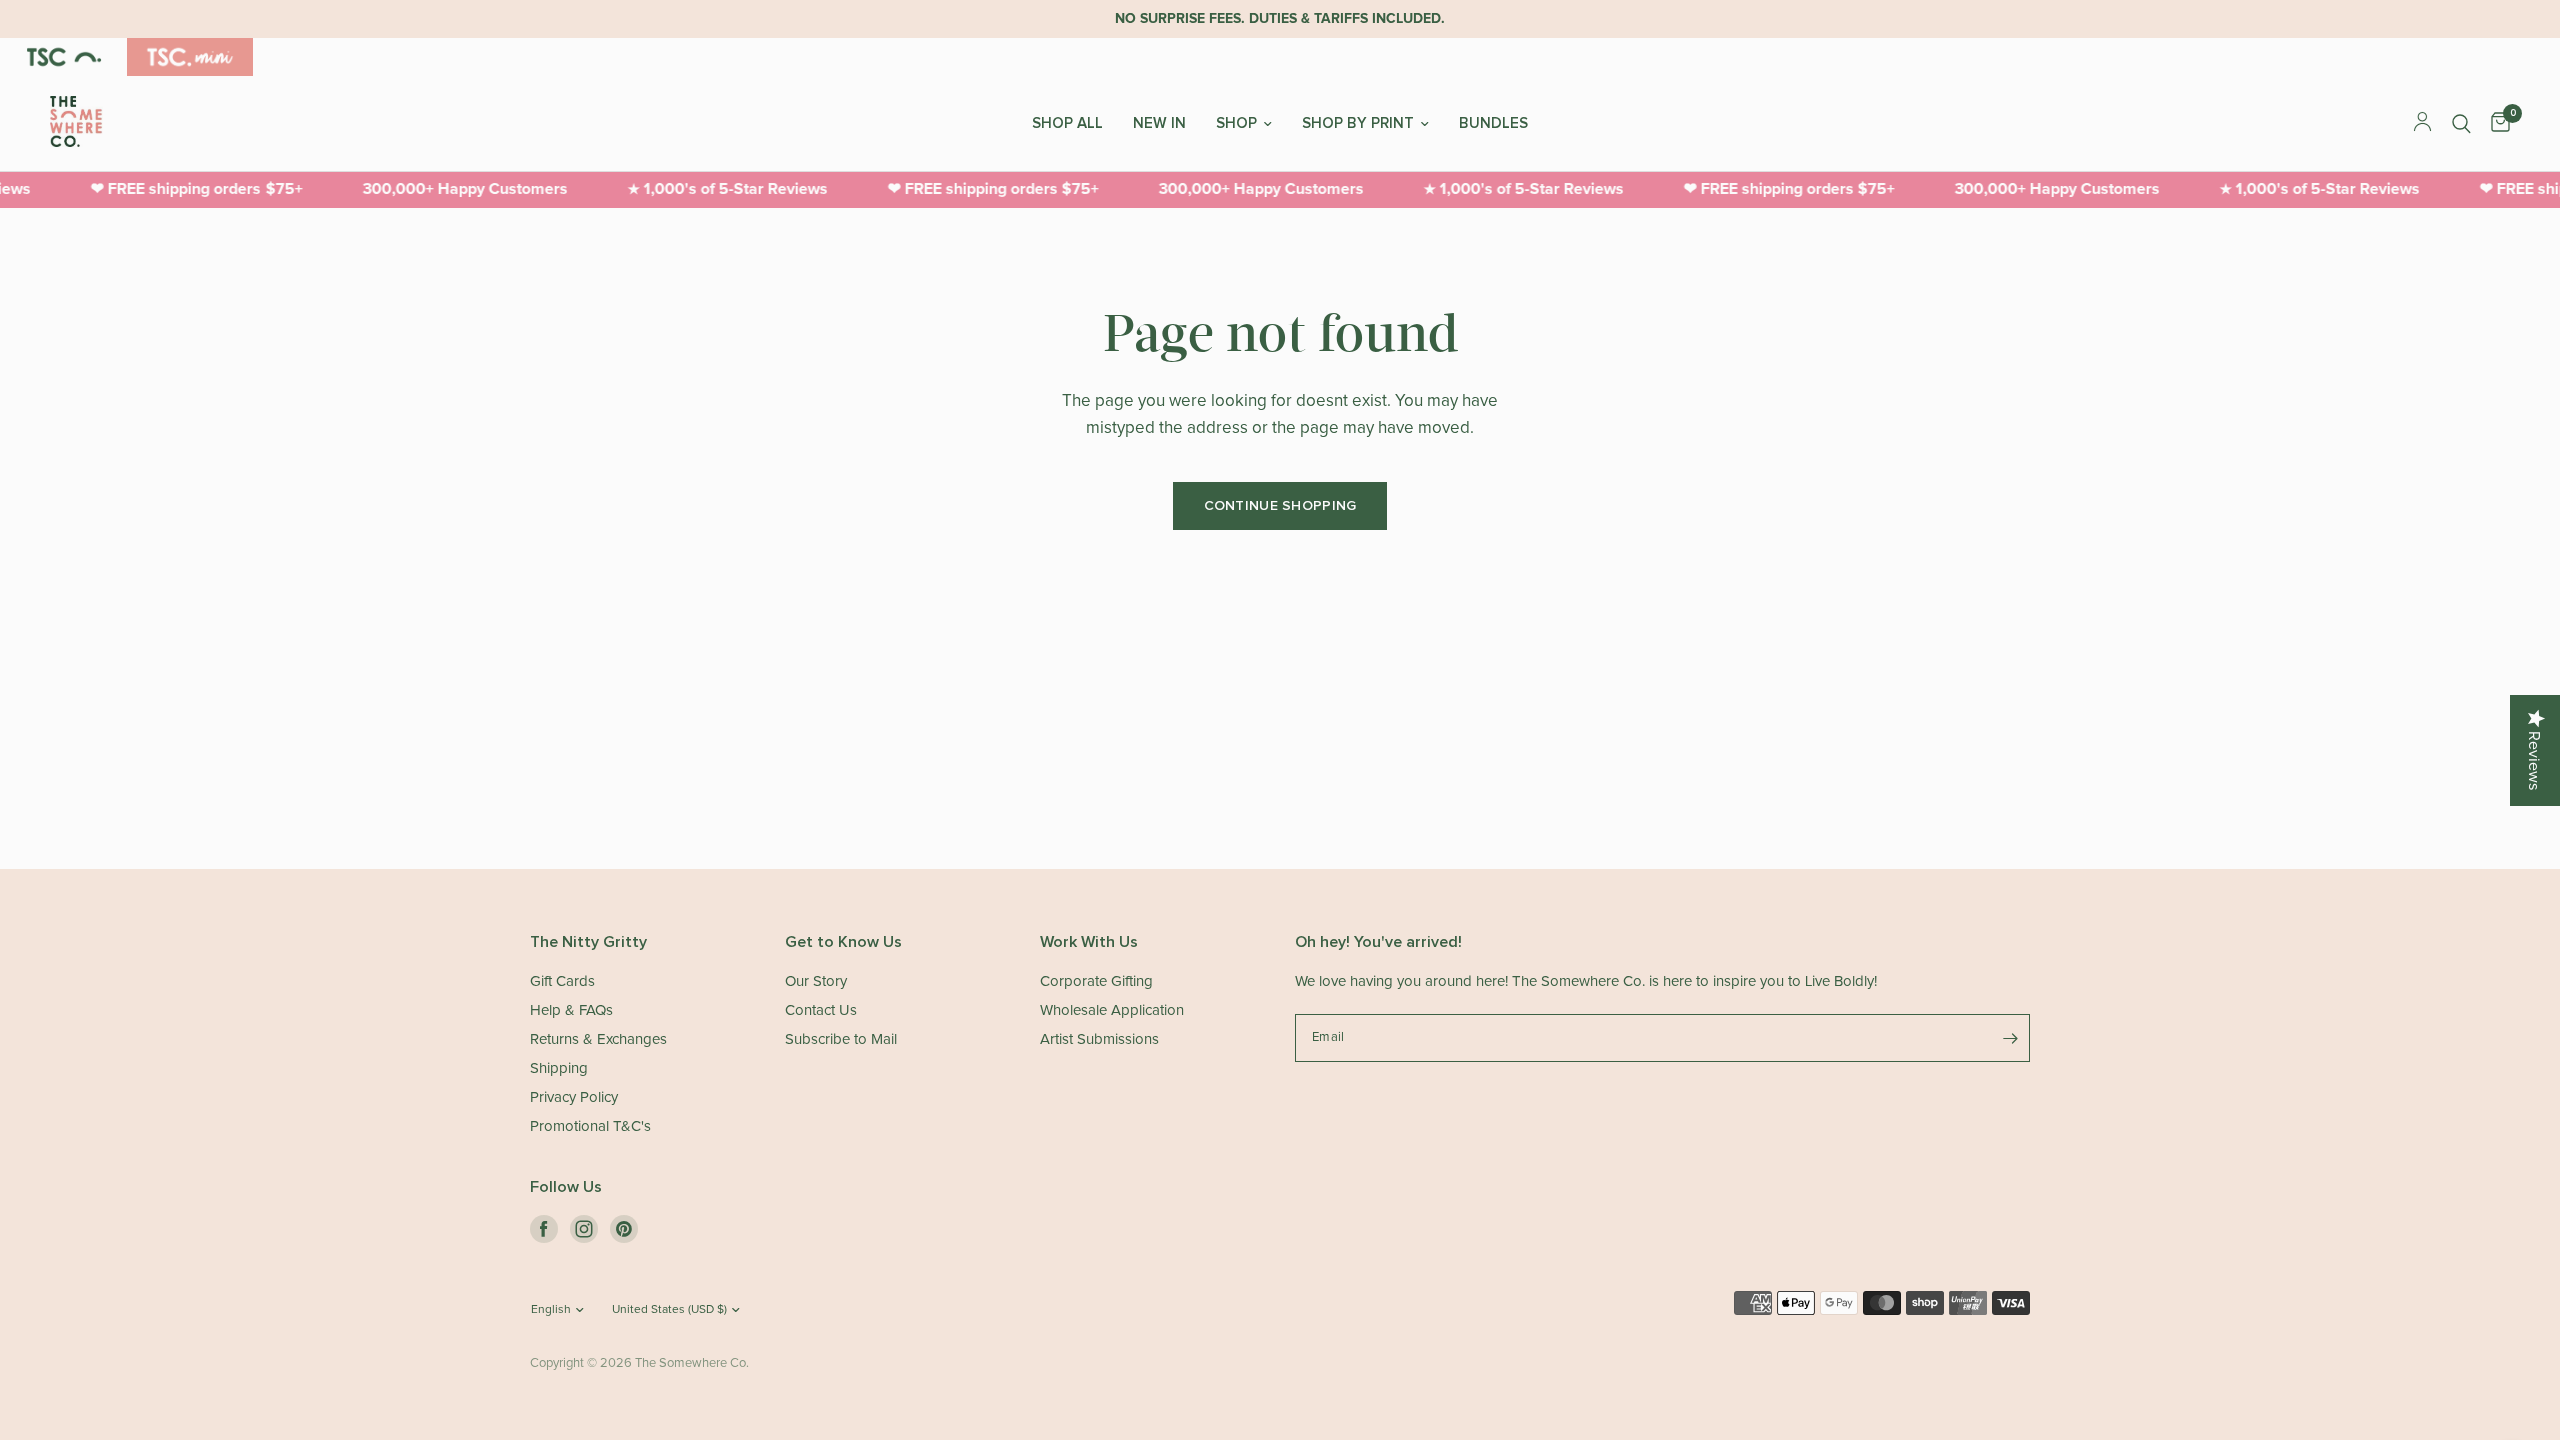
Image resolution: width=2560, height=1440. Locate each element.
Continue (1475, 762)
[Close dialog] (1652, 468)
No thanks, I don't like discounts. (1475, 831)
